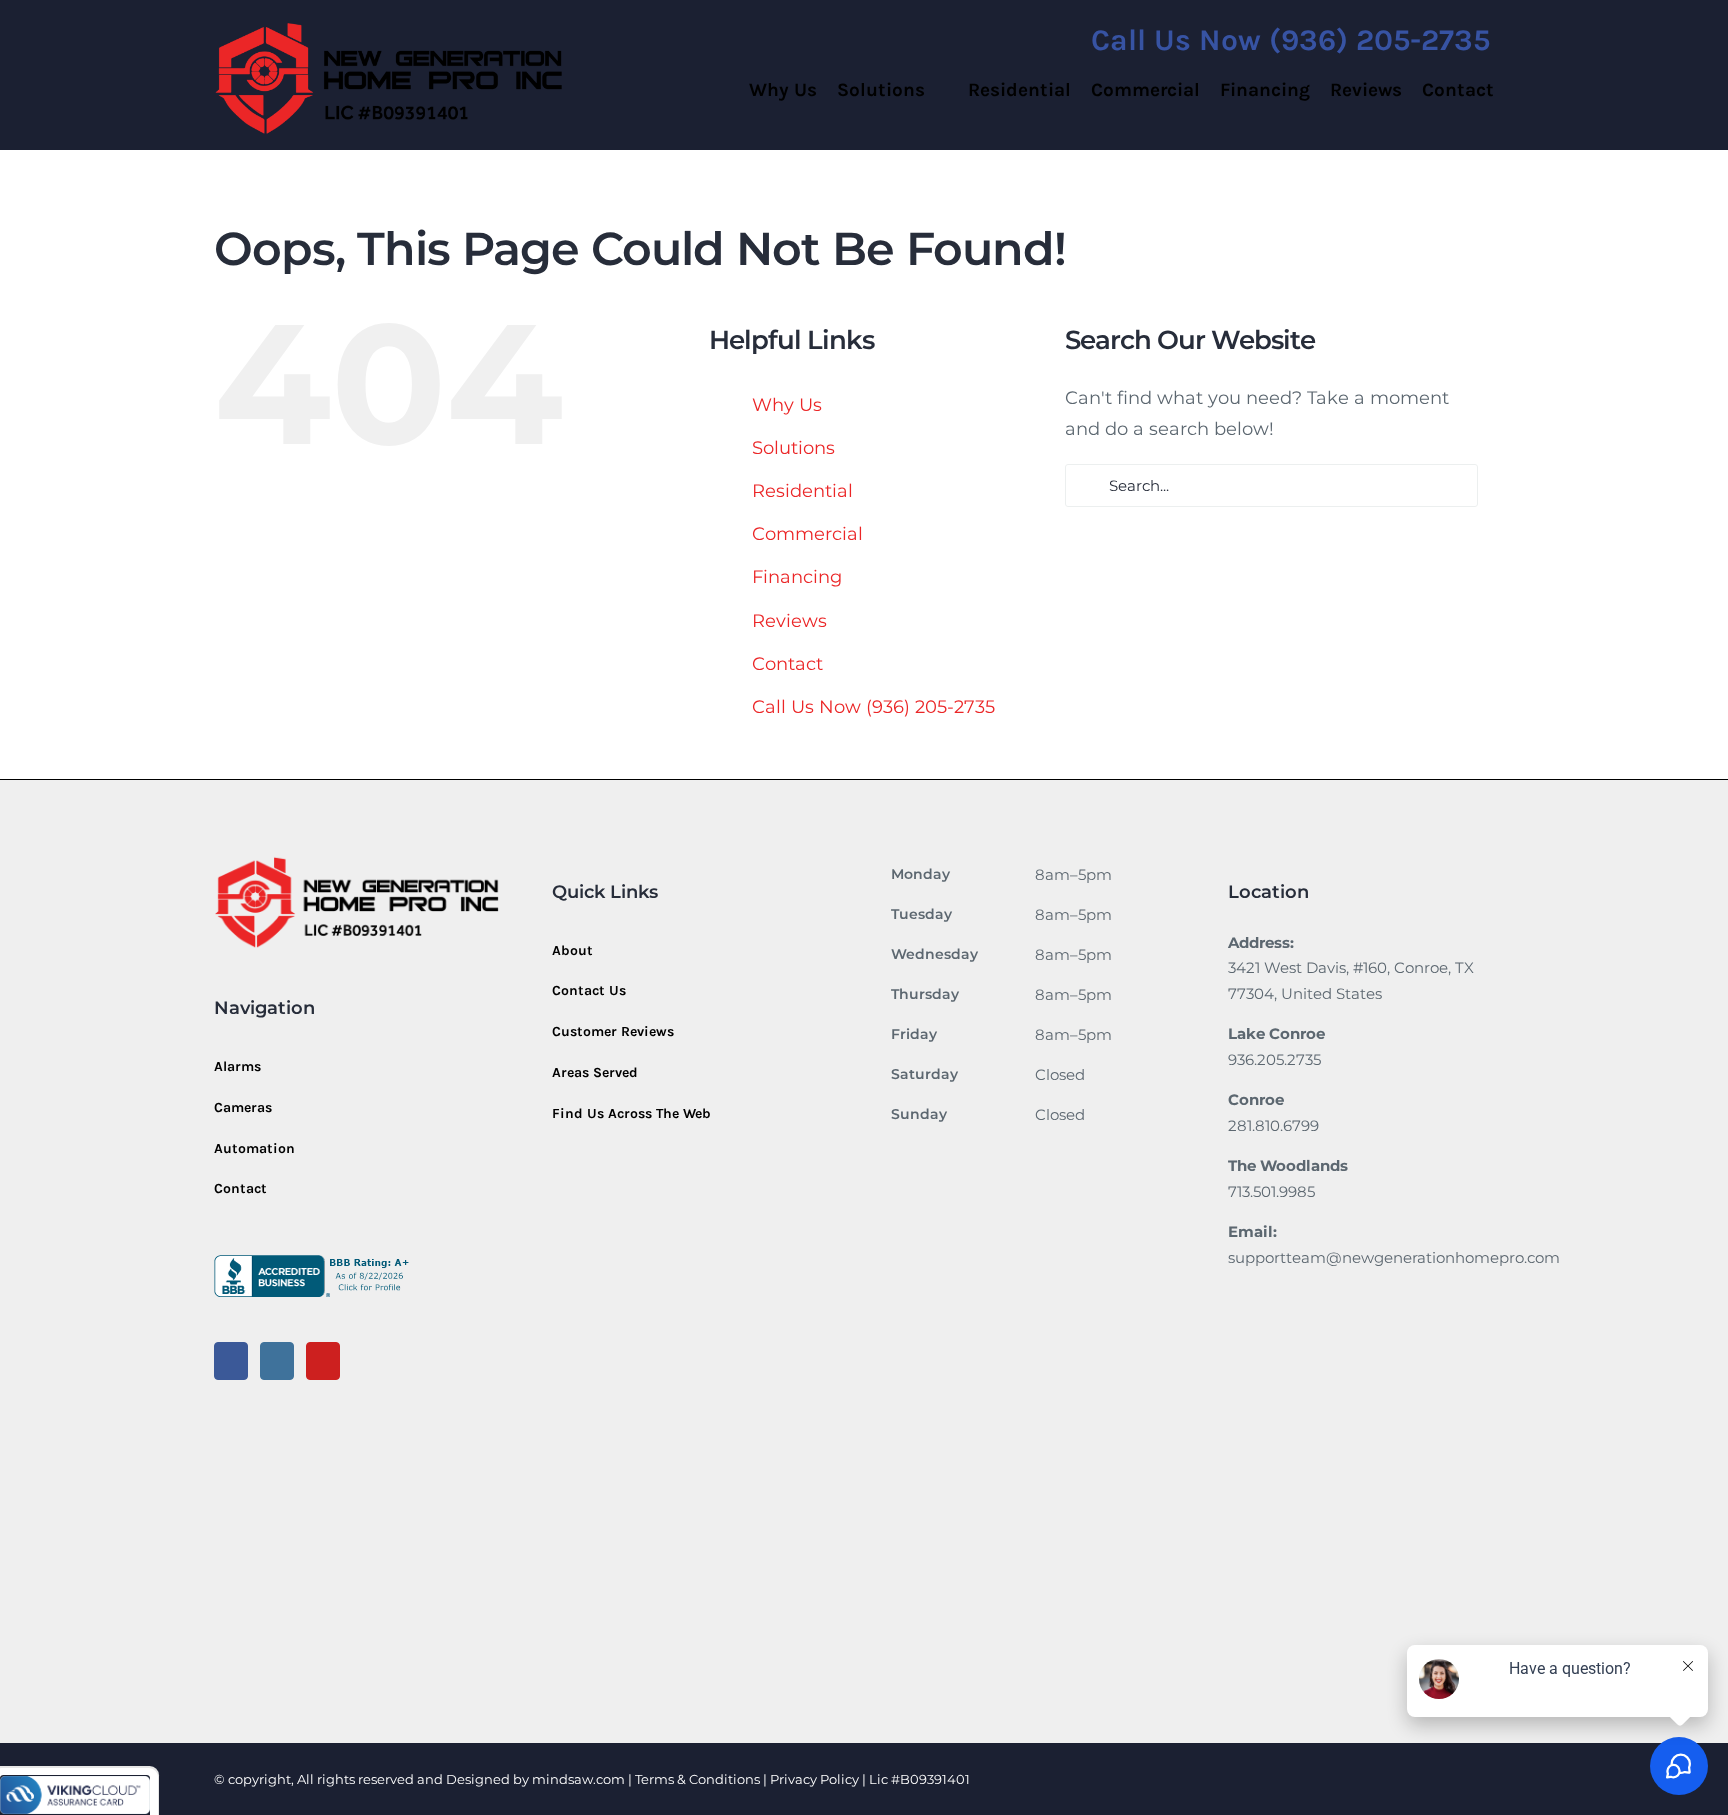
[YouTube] (323, 1361)
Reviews (789, 621)
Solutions (793, 448)
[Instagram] (277, 1361)
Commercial (807, 534)
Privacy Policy (816, 1779)
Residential (802, 491)
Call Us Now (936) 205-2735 (873, 707)
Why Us (787, 405)
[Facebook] (231, 1361)
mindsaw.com (578, 1779)
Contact (787, 664)
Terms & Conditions (697, 1779)
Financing (797, 577)
